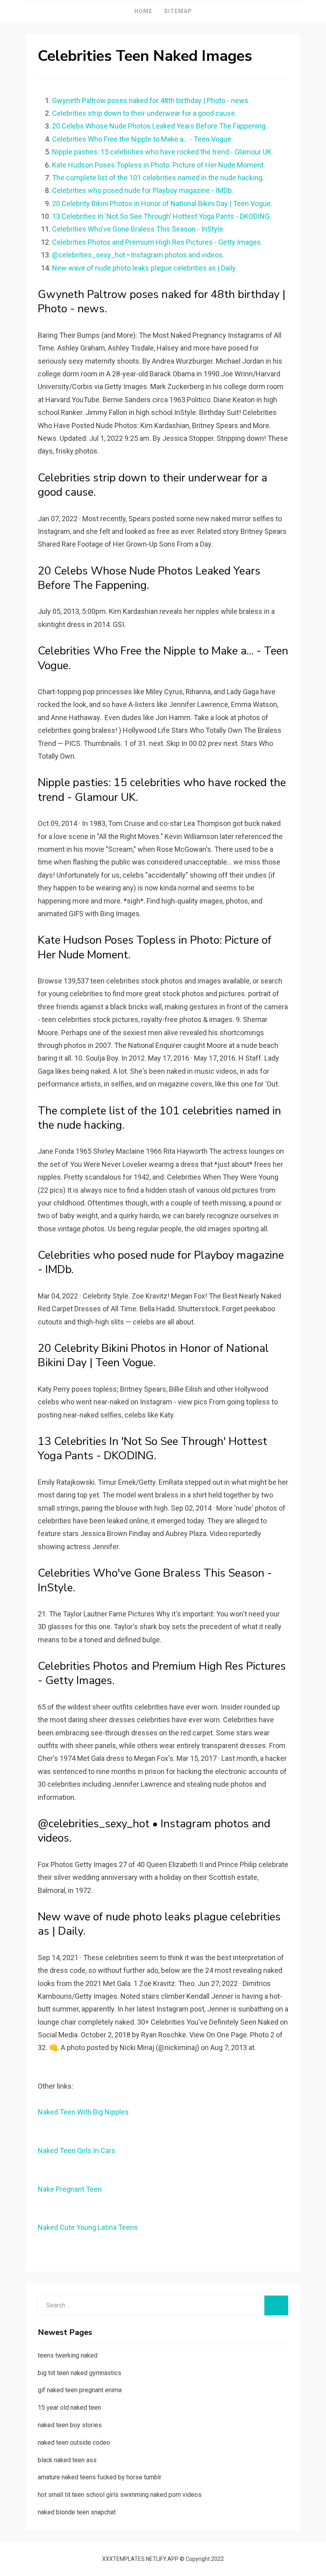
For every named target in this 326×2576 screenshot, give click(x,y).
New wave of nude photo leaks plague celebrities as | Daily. (145, 268)
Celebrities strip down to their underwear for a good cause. (144, 113)
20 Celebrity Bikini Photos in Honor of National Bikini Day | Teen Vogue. (162, 203)
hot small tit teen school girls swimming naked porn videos (120, 2495)
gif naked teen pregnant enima (80, 2390)
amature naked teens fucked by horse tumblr (100, 2477)
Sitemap (178, 11)
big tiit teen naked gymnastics (80, 2373)
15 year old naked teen (69, 2408)
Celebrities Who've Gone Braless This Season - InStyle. (138, 229)
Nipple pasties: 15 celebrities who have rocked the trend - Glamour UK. (163, 152)
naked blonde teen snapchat (77, 2512)
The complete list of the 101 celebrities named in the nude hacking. (158, 178)
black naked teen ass (67, 2460)
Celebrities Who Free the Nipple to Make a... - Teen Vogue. (143, 139)
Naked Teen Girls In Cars (77, 2151)
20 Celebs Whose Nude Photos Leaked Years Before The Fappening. (160, 126)
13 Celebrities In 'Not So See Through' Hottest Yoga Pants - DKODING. (162, 216)
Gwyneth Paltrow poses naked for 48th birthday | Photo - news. (151, 100)
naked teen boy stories (70, 2425)
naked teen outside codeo (74, 2443)
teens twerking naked (68, 2355)
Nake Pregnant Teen (70, 2189)
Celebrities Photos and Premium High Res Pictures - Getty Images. (157, 242)
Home (143, 11)
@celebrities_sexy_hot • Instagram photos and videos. (138, 255)
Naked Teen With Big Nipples (83, 2112)
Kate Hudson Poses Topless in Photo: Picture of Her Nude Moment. (159, 165)
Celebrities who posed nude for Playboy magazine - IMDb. (143, 190)
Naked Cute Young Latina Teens (88, 2227)
